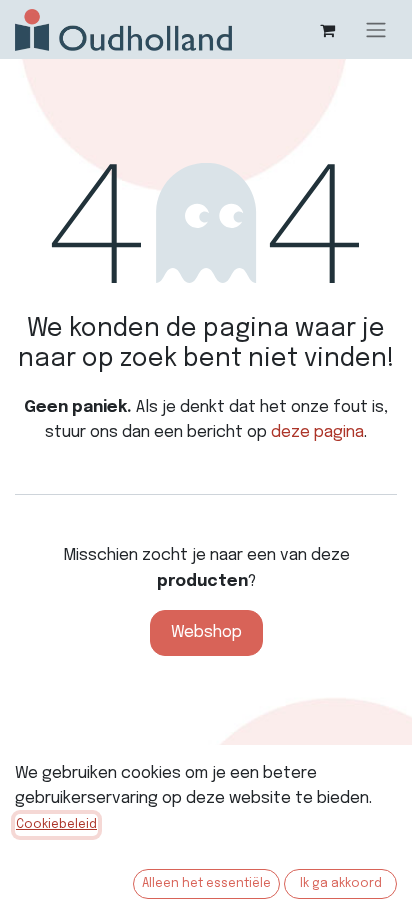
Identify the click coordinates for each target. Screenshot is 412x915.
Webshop (206, 632)
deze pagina (317, 432)
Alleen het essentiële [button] (206, 884)
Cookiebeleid (56, 825)
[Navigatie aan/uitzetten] (376, 29)
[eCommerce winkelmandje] (327, 30)
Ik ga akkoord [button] (341, 884)
